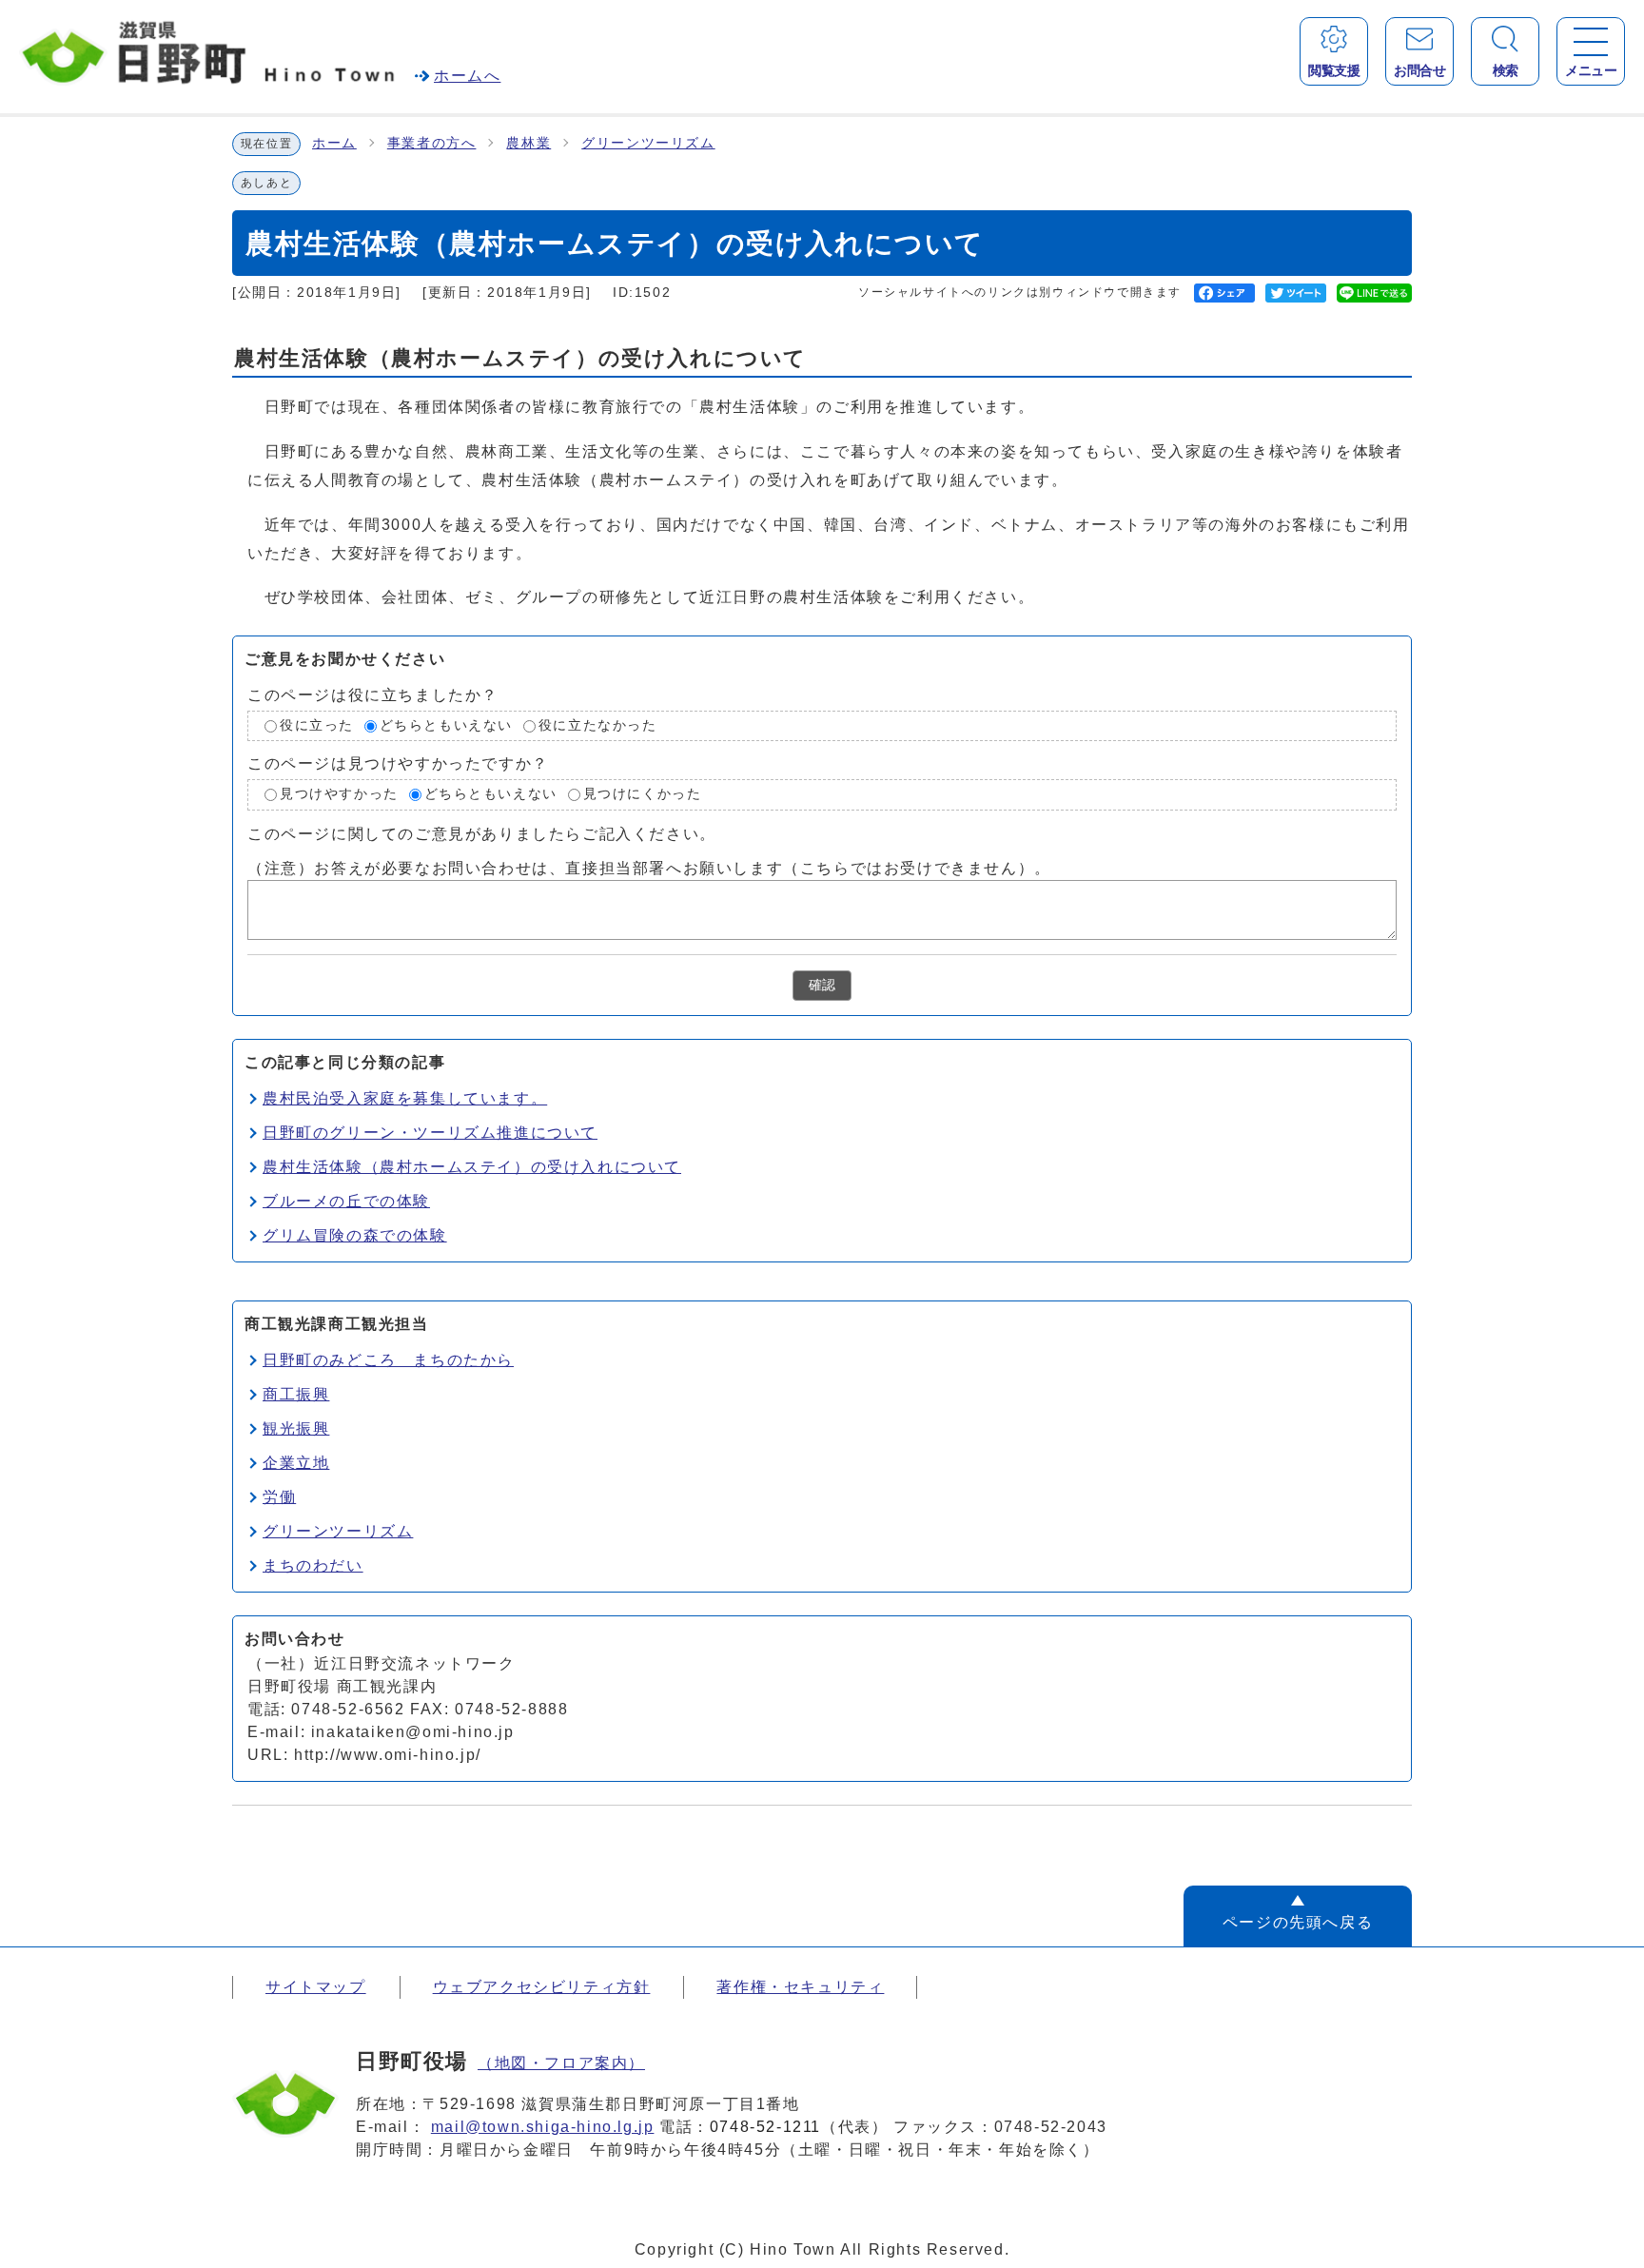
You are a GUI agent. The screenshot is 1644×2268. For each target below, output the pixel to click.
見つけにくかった (643, 795)
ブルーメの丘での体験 (346, 1201)
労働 (279, 1497)
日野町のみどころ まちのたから (388, 1360)
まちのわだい (313, 1565)
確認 (822, 985)
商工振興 (296, 1394)
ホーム (334, 143)
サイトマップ (316, 1987)
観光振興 (296, 1428)
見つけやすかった (339, 795)
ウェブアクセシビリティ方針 (542, 1987)
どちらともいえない (446, 725)
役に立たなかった (598, 725)
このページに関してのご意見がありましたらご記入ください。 (482, 834)
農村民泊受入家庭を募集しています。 (405, 1098)
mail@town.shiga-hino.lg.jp (543, 2127)
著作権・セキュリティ (800, 1987)
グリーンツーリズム (648, 143)
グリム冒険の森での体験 (355, 1235)
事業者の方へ (432, 143)
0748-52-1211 (765, 2127)
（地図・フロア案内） (561, 2063)
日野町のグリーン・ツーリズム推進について (430, 1133)
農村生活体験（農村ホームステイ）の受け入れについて (472, 1167)
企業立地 (296, 1463)
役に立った (317, 725)
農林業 (528, 143)
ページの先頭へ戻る (1298, 1922)
